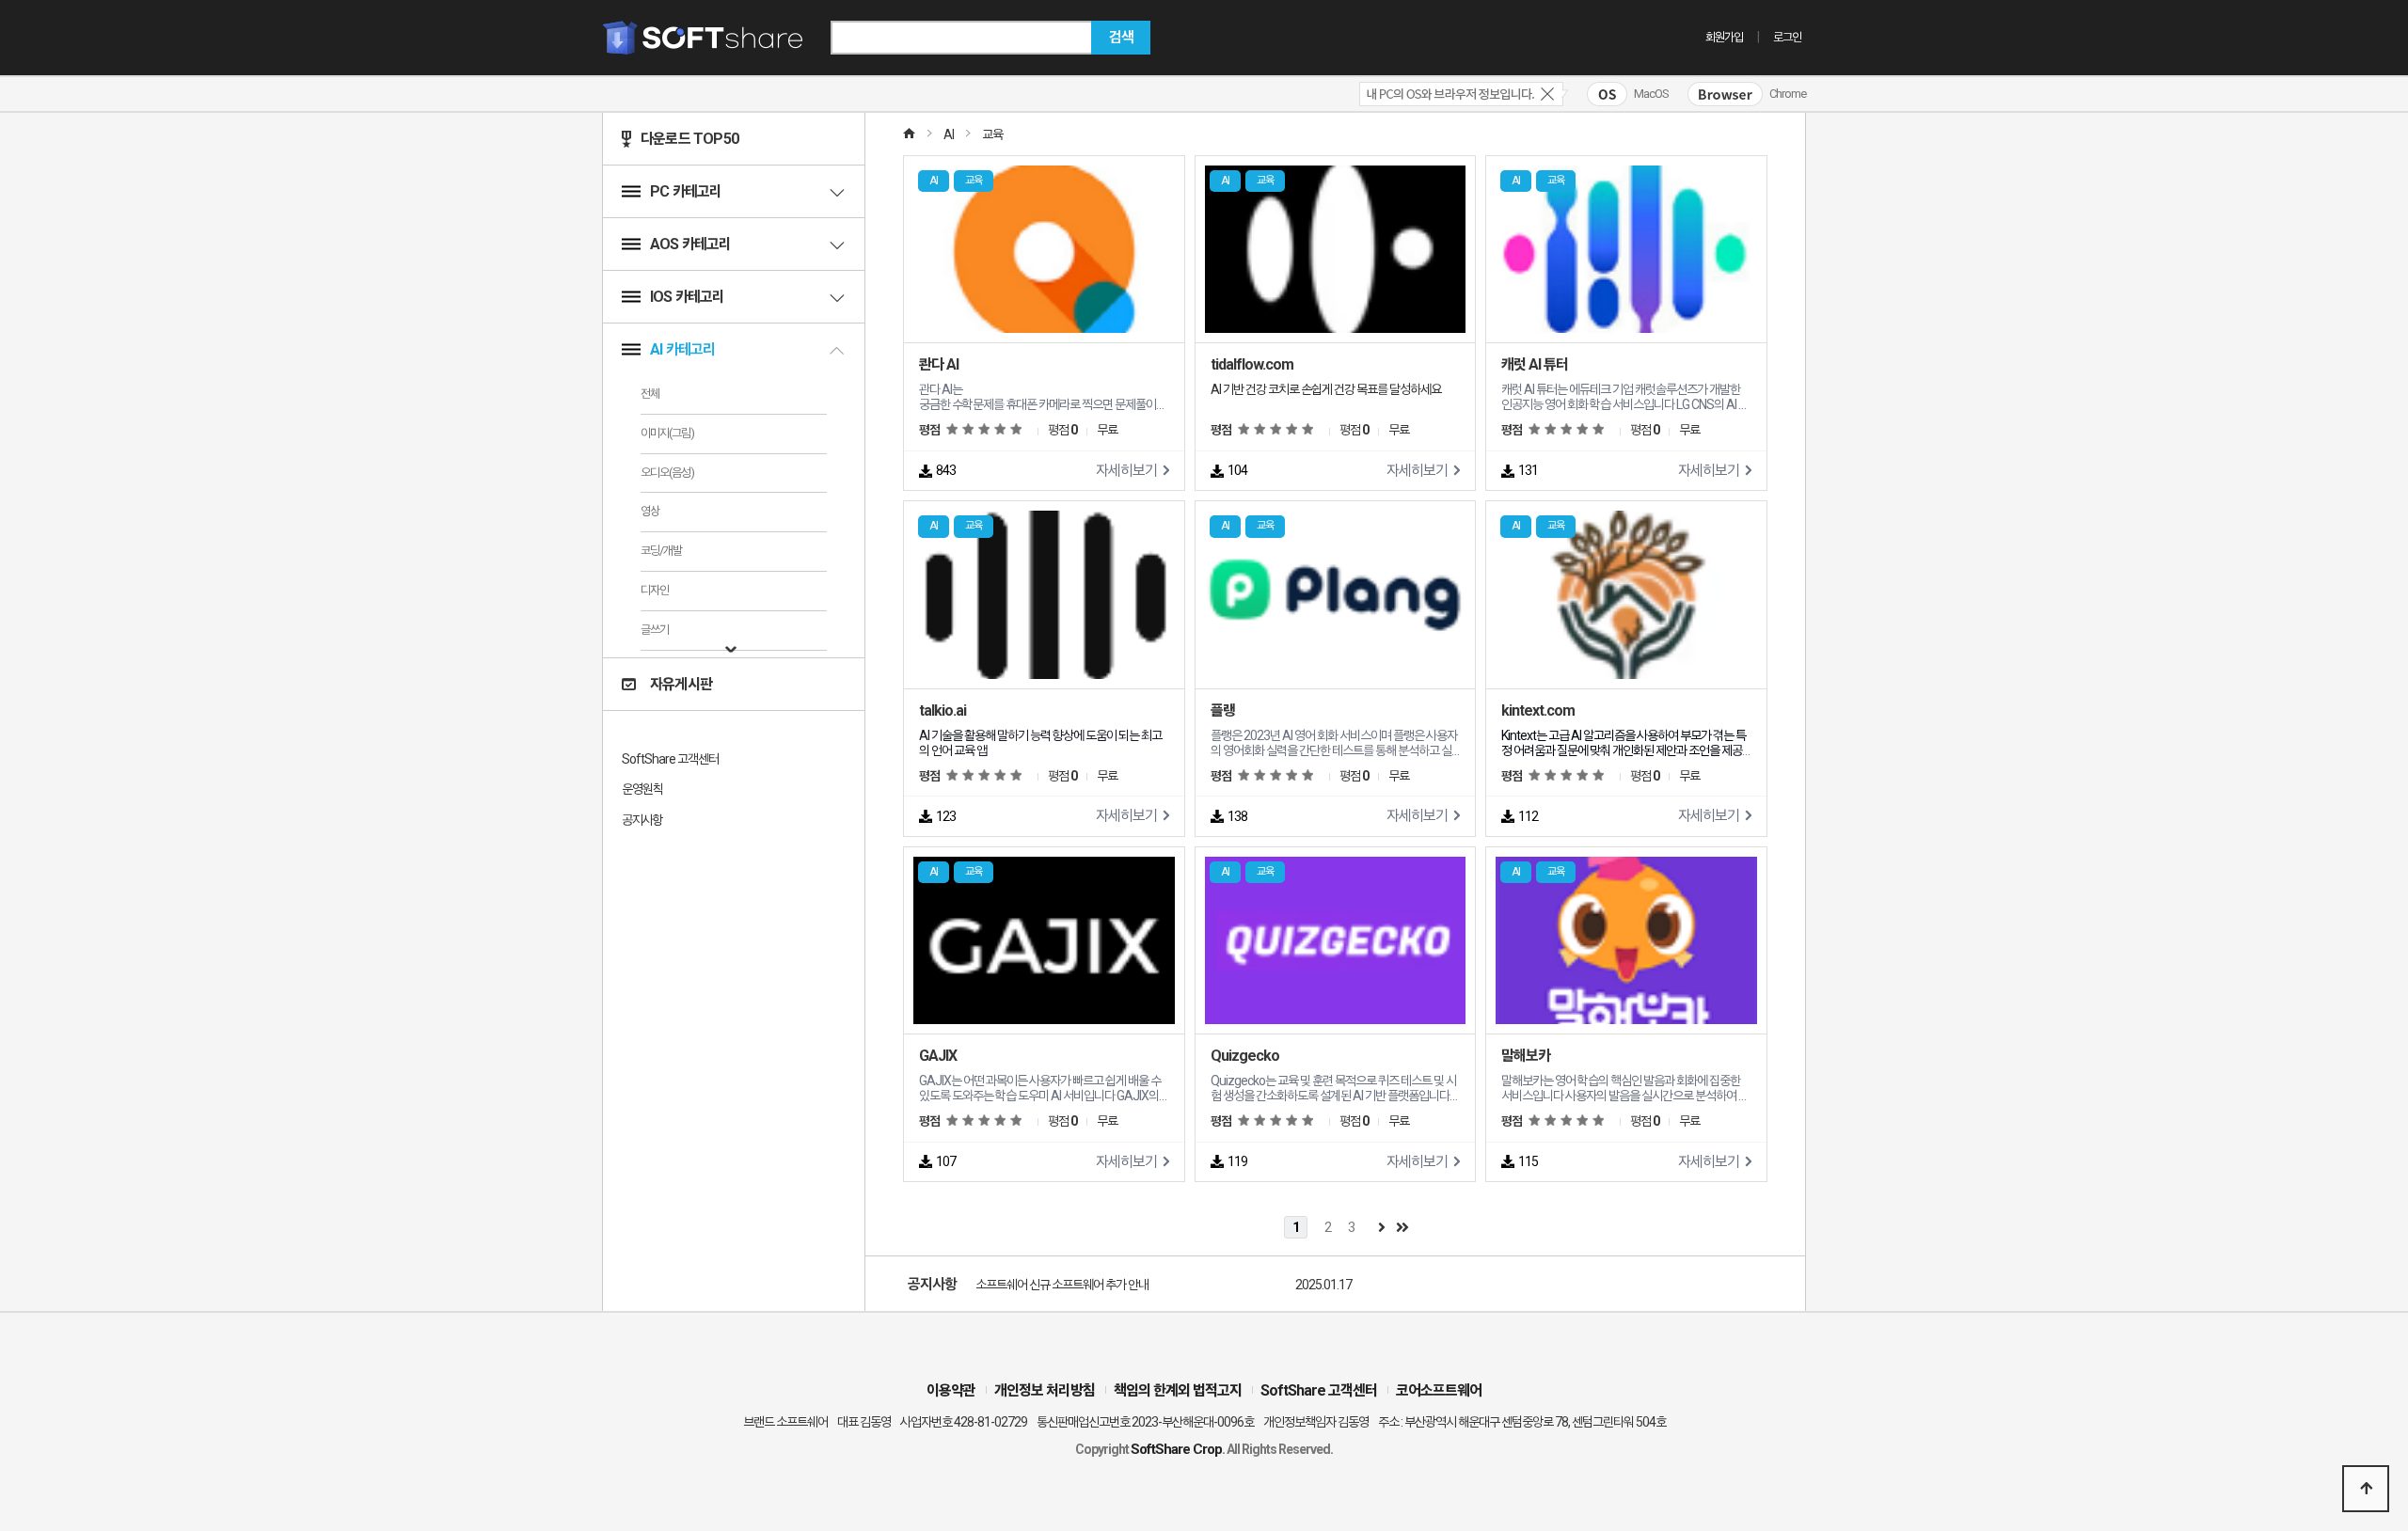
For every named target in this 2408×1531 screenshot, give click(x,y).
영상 (650, 511)
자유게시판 (681, 684)
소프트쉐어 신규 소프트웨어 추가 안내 (1062, 1285)
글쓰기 (655, 630)
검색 (1121, 37)
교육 (992, 134)
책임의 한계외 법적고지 (1178, 1390)
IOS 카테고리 (688, 297)
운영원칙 (642, 789)
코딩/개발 (661, 551)
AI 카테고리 (682, 349)
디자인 (655, 590)
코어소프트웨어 (1439, 1390)
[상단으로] (2366, 1489)
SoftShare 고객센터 (670, 759)
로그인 (1787, 37)
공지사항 (642, 820)
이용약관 (951, 1390)
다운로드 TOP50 (689, 139)
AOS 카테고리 (691, 244)
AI (949, 134)
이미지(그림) (667, 433)
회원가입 (1724, 37)
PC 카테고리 (686, 191)
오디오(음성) (667, 473)
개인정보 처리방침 (1045, 1390)
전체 (650, 394)
